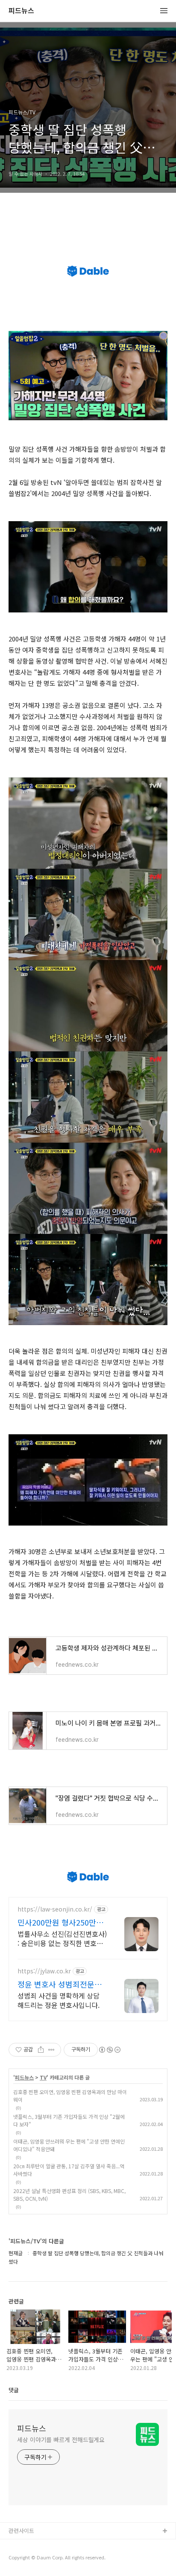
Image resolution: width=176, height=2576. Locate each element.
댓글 (14, 2390)
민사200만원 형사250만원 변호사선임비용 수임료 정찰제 (60, 1922)
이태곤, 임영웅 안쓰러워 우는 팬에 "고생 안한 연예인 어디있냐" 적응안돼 (69, 2145)
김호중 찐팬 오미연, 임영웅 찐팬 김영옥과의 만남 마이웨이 (70, 2096)
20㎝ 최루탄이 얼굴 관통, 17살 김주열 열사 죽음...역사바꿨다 (69, 2170)
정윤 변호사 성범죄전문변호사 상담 (60, 1984)
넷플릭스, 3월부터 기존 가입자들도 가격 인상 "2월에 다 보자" (69, 2120)
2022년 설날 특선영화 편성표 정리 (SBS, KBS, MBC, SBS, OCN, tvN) (69, 2195)
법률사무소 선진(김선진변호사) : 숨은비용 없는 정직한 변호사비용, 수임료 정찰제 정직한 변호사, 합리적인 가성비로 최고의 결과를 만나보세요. (62, 1938)
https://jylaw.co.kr (44, 1971)
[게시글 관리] (51, 2050)
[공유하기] (41, 2050)
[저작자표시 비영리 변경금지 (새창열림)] (109, 2050)
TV (43, 2077)
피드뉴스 (21, 11)
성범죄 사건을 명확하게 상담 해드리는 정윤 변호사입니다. (59, 2000)
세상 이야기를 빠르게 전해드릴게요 (61, 2440)
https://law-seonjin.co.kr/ (55, 1909)
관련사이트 (21, 2531)
